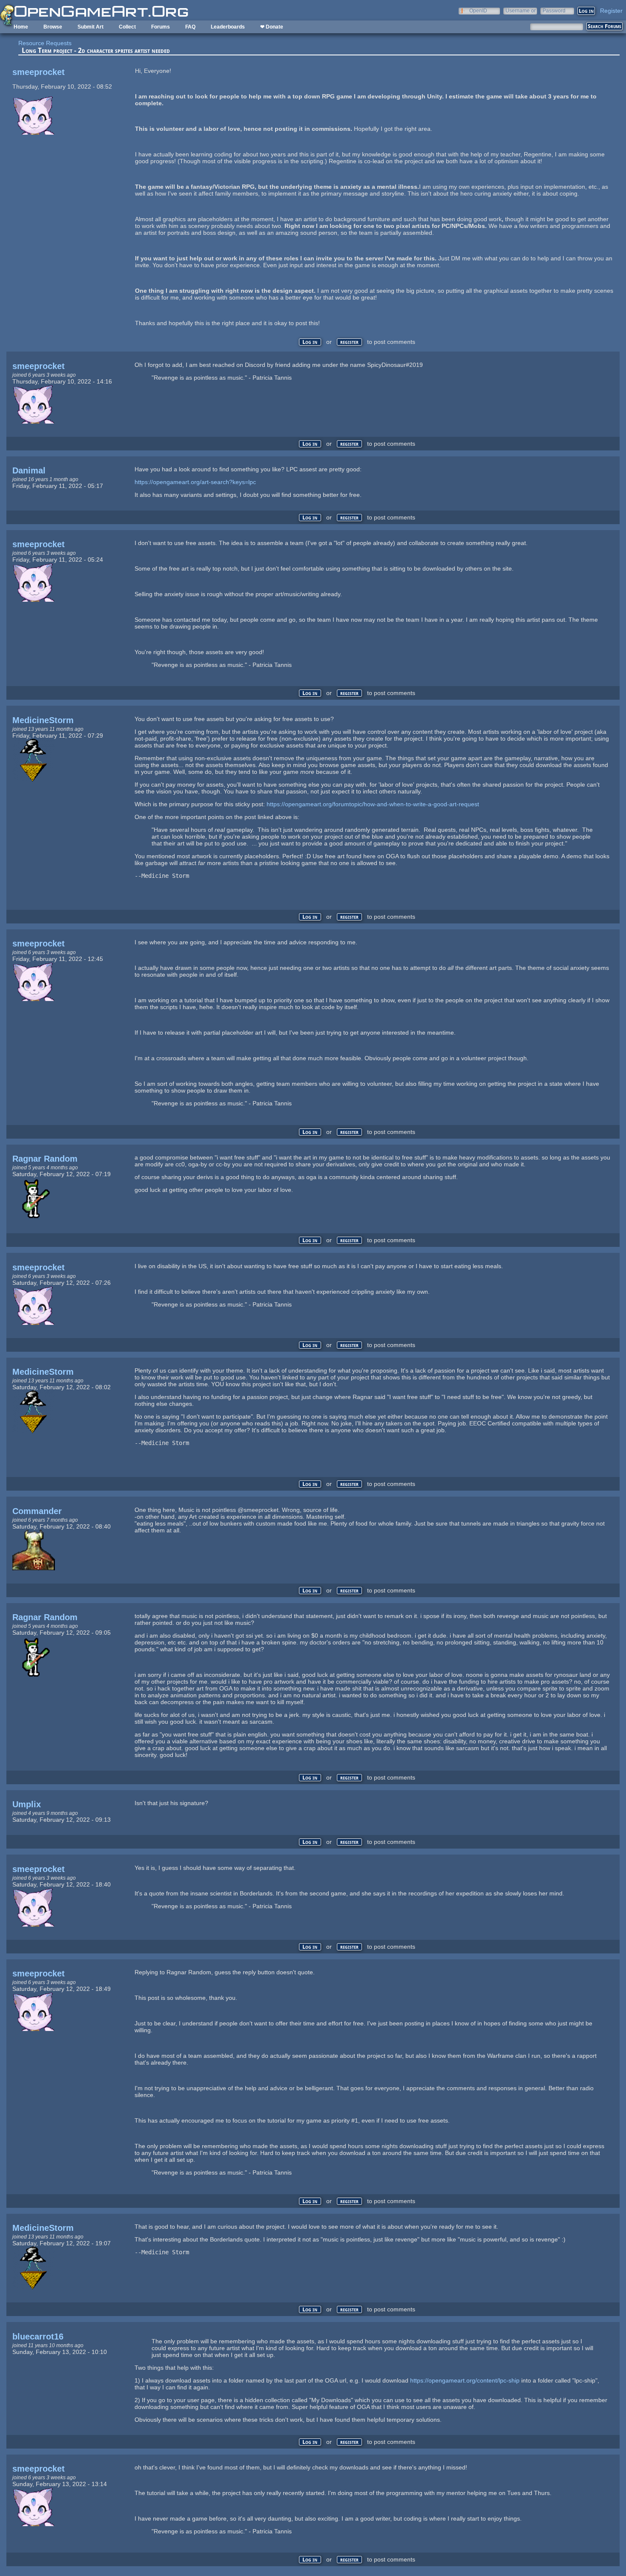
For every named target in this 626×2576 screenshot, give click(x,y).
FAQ (190, 27)
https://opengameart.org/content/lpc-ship (465, 2380)
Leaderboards (228, 27)
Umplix (27, 1804)
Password (554, 10)
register (349, 342)
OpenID (478, 10)
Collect (127, 27)
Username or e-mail (521, 10)
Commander (37, 1511)
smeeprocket (39, 72)
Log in (310, 342)
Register (611, 11)
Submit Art (90, 27)
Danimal (29, 470)
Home (21, 27)
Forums (161, 27)
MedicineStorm (43, 720)
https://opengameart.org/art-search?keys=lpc (195, 482)
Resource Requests (45, 43)
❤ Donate (272, 27)
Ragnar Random (45, 1159)
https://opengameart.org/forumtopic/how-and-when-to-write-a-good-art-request (373, 804)
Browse (53, 27)
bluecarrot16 (38, 2337)
